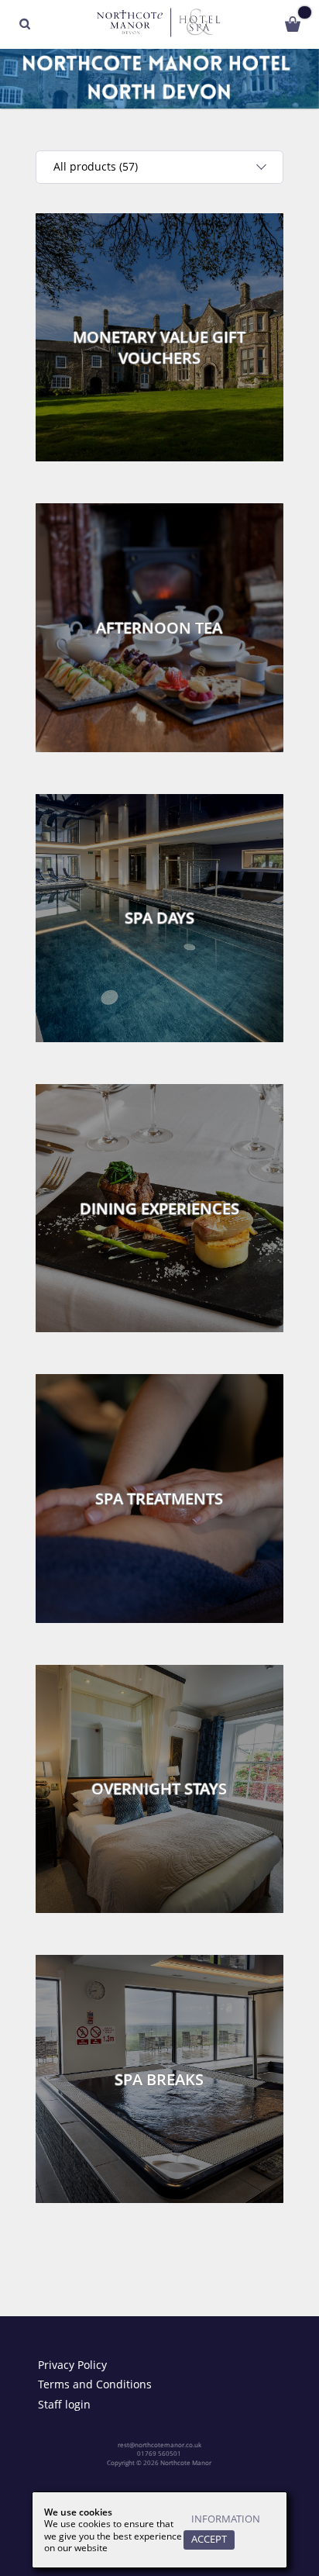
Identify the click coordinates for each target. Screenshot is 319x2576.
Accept (209, 2539)
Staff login (64, 2405)
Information (226, 2519)
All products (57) (96, 166)
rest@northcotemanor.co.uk (159, 2445)
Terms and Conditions (95, 2384)
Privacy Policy (72, 2365)
